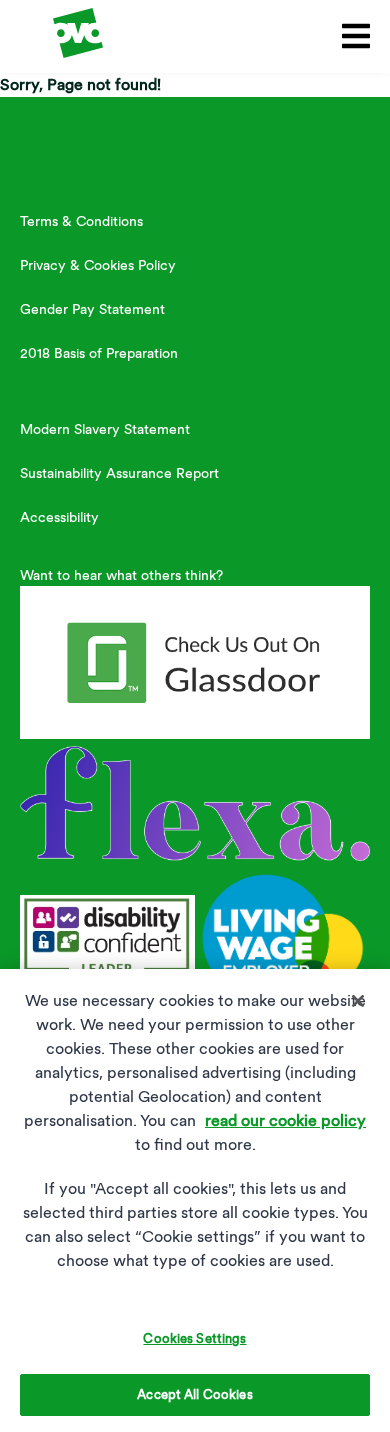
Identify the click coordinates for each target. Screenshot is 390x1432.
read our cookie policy (285, 1120)
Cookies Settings (194, 1338)
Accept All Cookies (194, 1394)
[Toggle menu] (352, 36)
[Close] (358, 1001)
